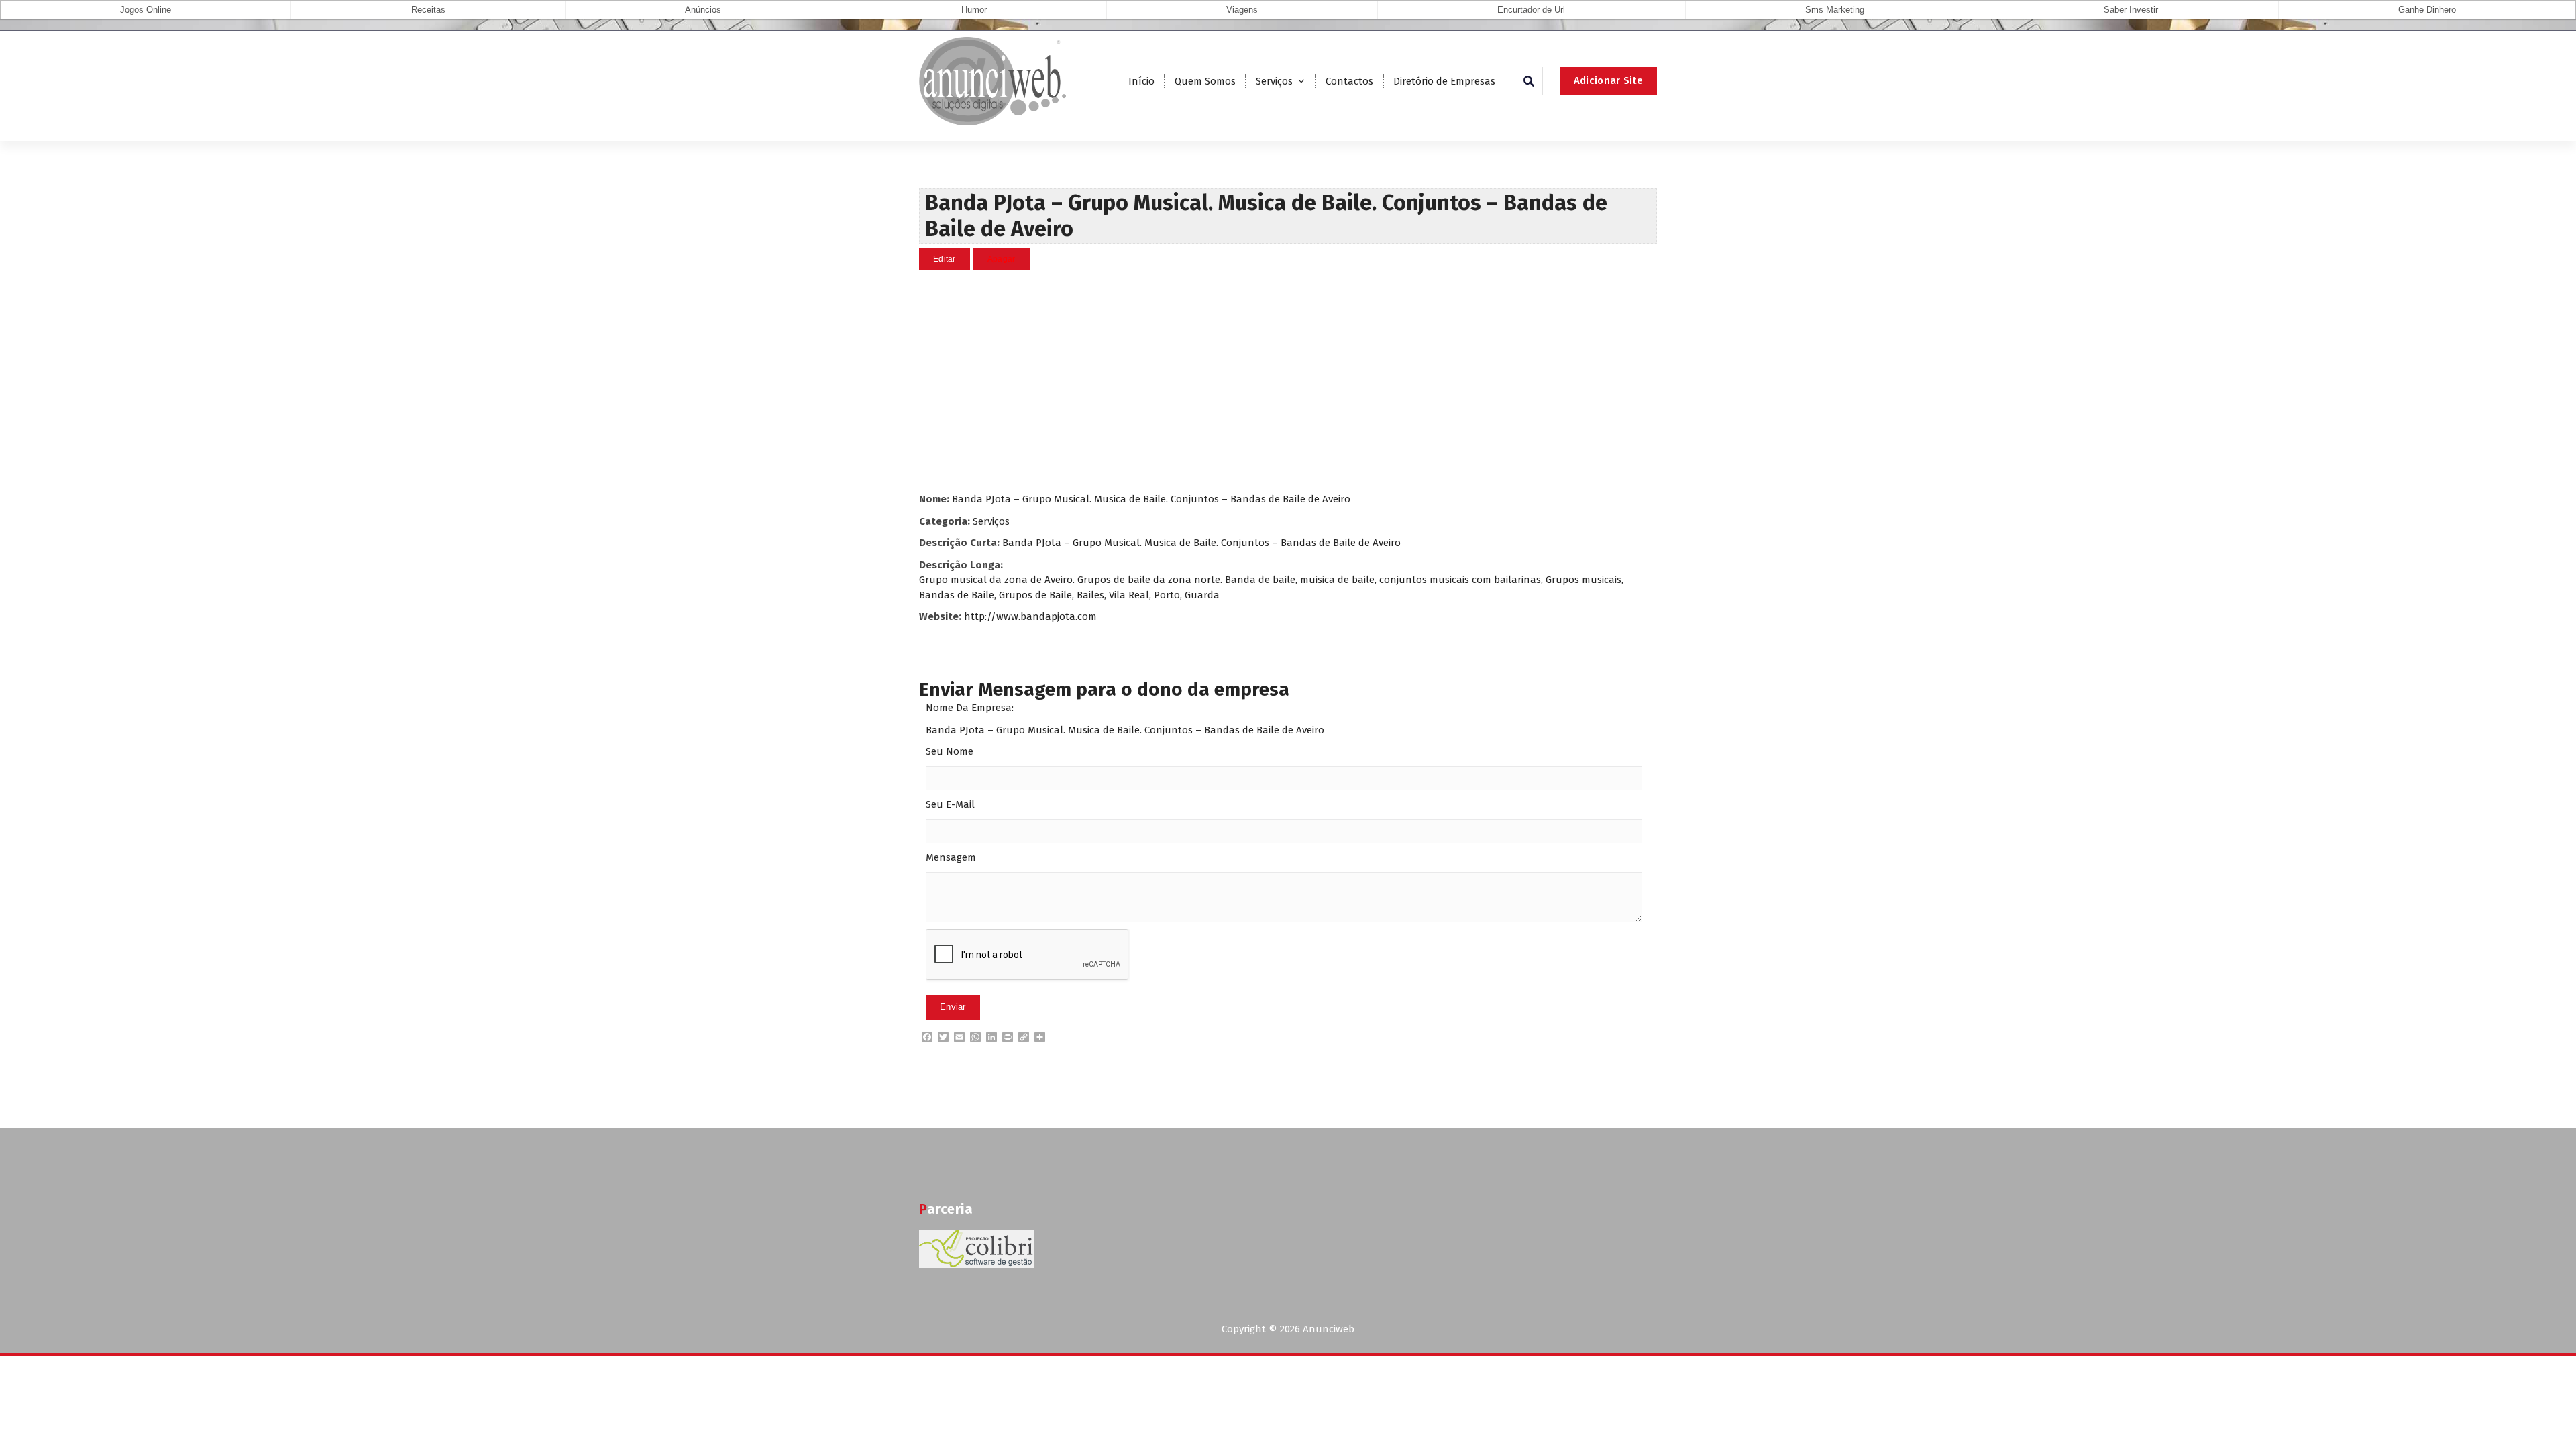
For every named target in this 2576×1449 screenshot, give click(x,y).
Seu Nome (950, 751)
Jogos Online (146, 10)
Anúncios (703, 10)
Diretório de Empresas (1444, 81)
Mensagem (951, 857)
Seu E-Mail (950, 804)
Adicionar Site (1608, 80)
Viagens (1242, 10)
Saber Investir (2131, 10)
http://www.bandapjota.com (1030, 616)
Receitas (428, 10)
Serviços (1274, 81)
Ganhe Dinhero (2427, 10)
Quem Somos (1205, 81)
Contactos (1349, 81)
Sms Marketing (1835, 10)
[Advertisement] (1288, 381)
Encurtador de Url (1531, 10)
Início (1141, 81)
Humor (974, 10)
